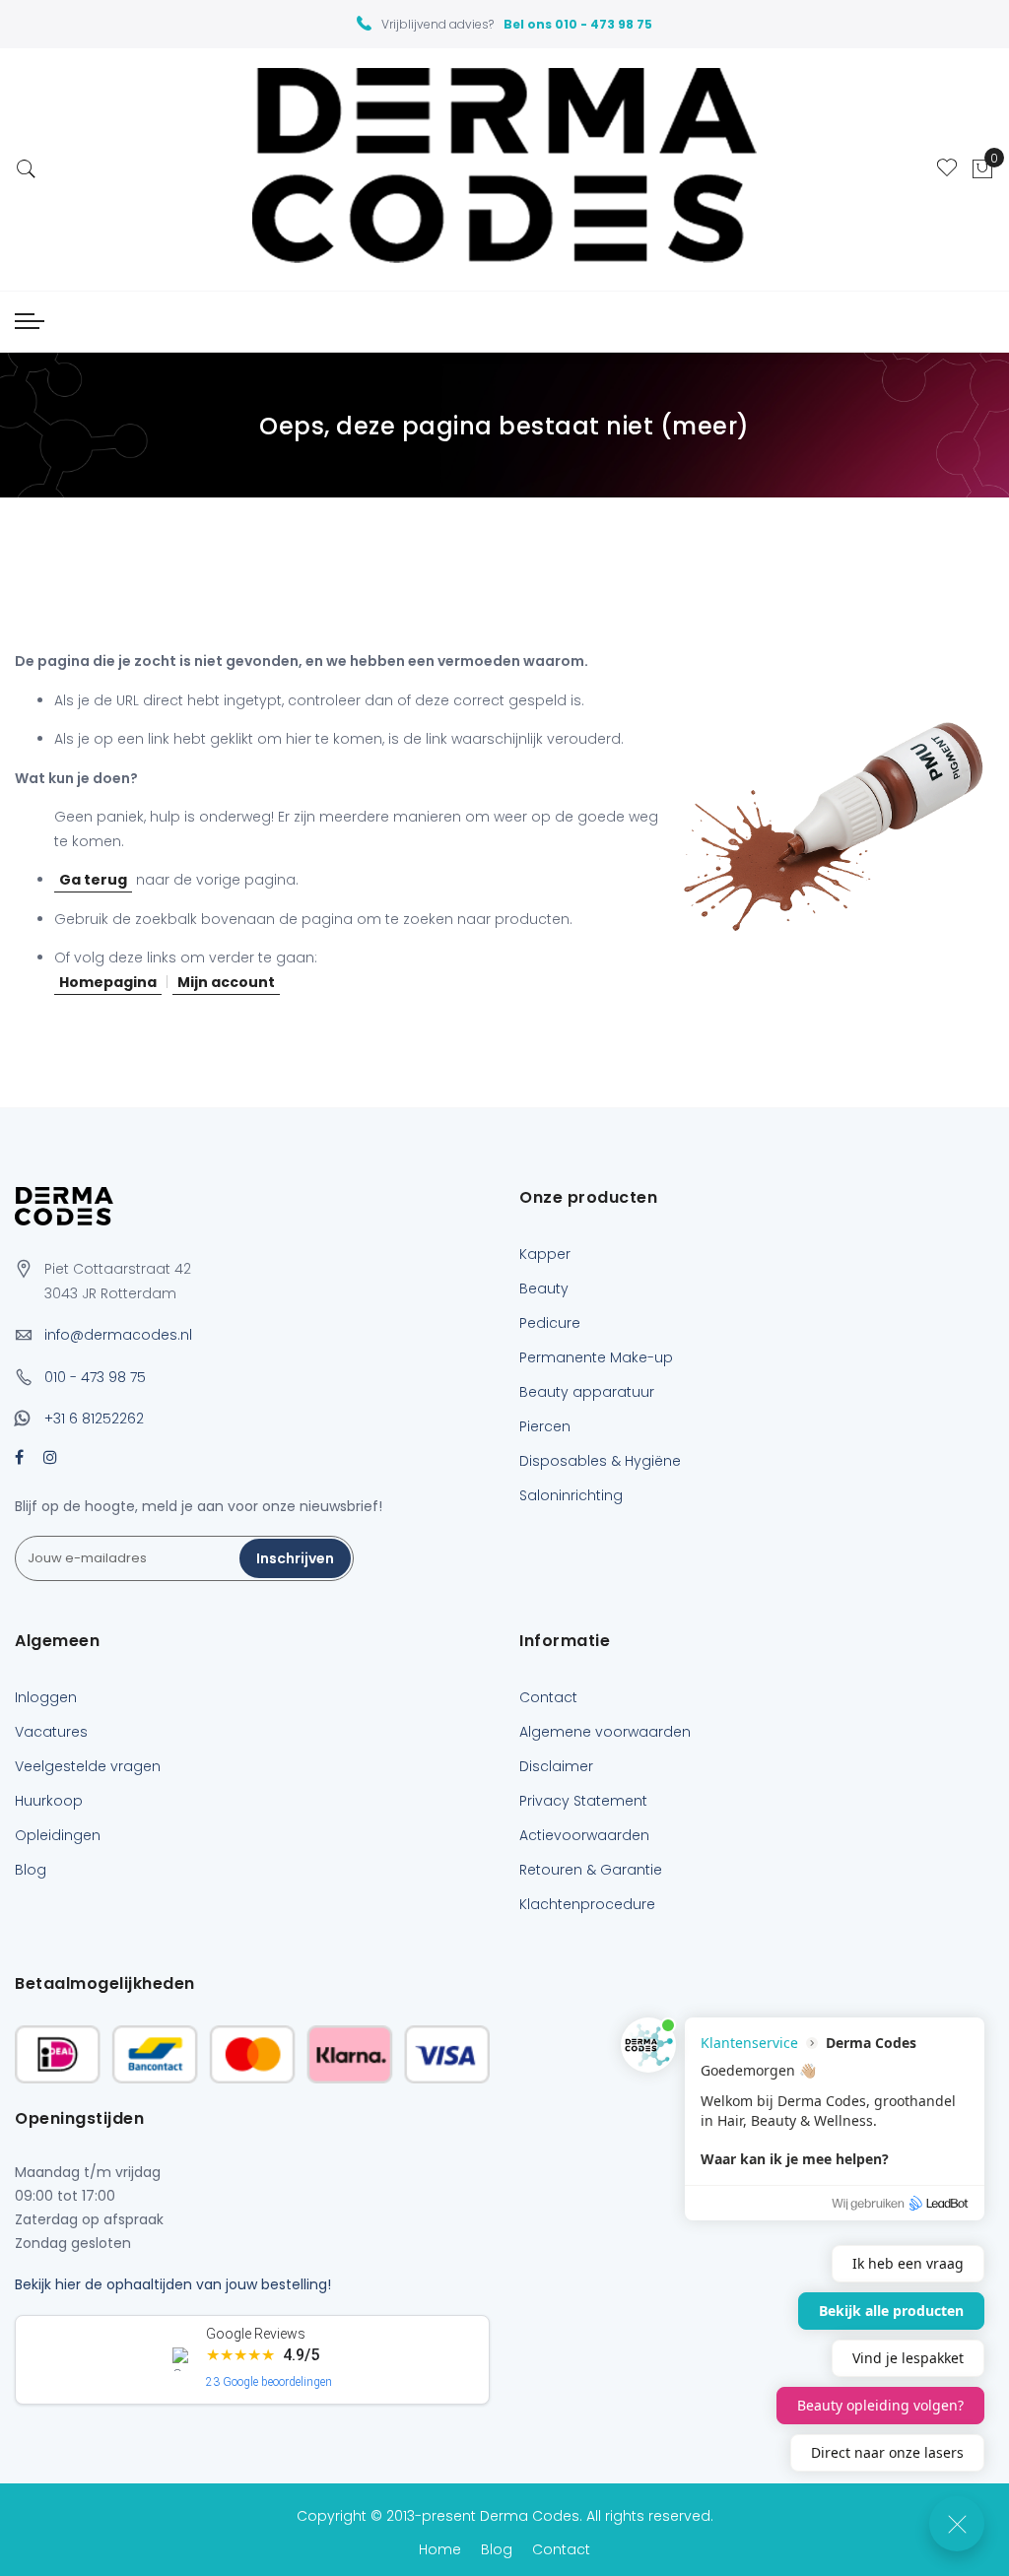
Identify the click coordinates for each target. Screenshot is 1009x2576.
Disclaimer (556, 1766)
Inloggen (46, 1697)
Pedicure (550, 1323)
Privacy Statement (583, 1801)
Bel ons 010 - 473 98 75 (578, 24)
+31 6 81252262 (94, 1419)
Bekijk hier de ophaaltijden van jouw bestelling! (173, 2284)
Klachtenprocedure (587, 1904)
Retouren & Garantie (591, 1870)
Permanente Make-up (596, 1357)
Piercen (545, 1426)
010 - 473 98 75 (95, 1377)
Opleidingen (58, 1835)
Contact (548, 1697)
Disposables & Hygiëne (600, 1461)
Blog (31, 1870)
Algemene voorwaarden (605, 1732)
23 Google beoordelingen (269, 2382)
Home (440, 2549)
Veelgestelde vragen (88, 1766)
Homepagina (108, 982)
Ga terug (93, 880)
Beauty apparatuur (587, 1392)
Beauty (544, 1288)
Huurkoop (49, 1801)
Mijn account (226, 982)
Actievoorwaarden (584, 1835)
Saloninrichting (571, 1495)
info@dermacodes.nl (118, 1335)
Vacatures (51, 1732)
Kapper (545, 1254)
